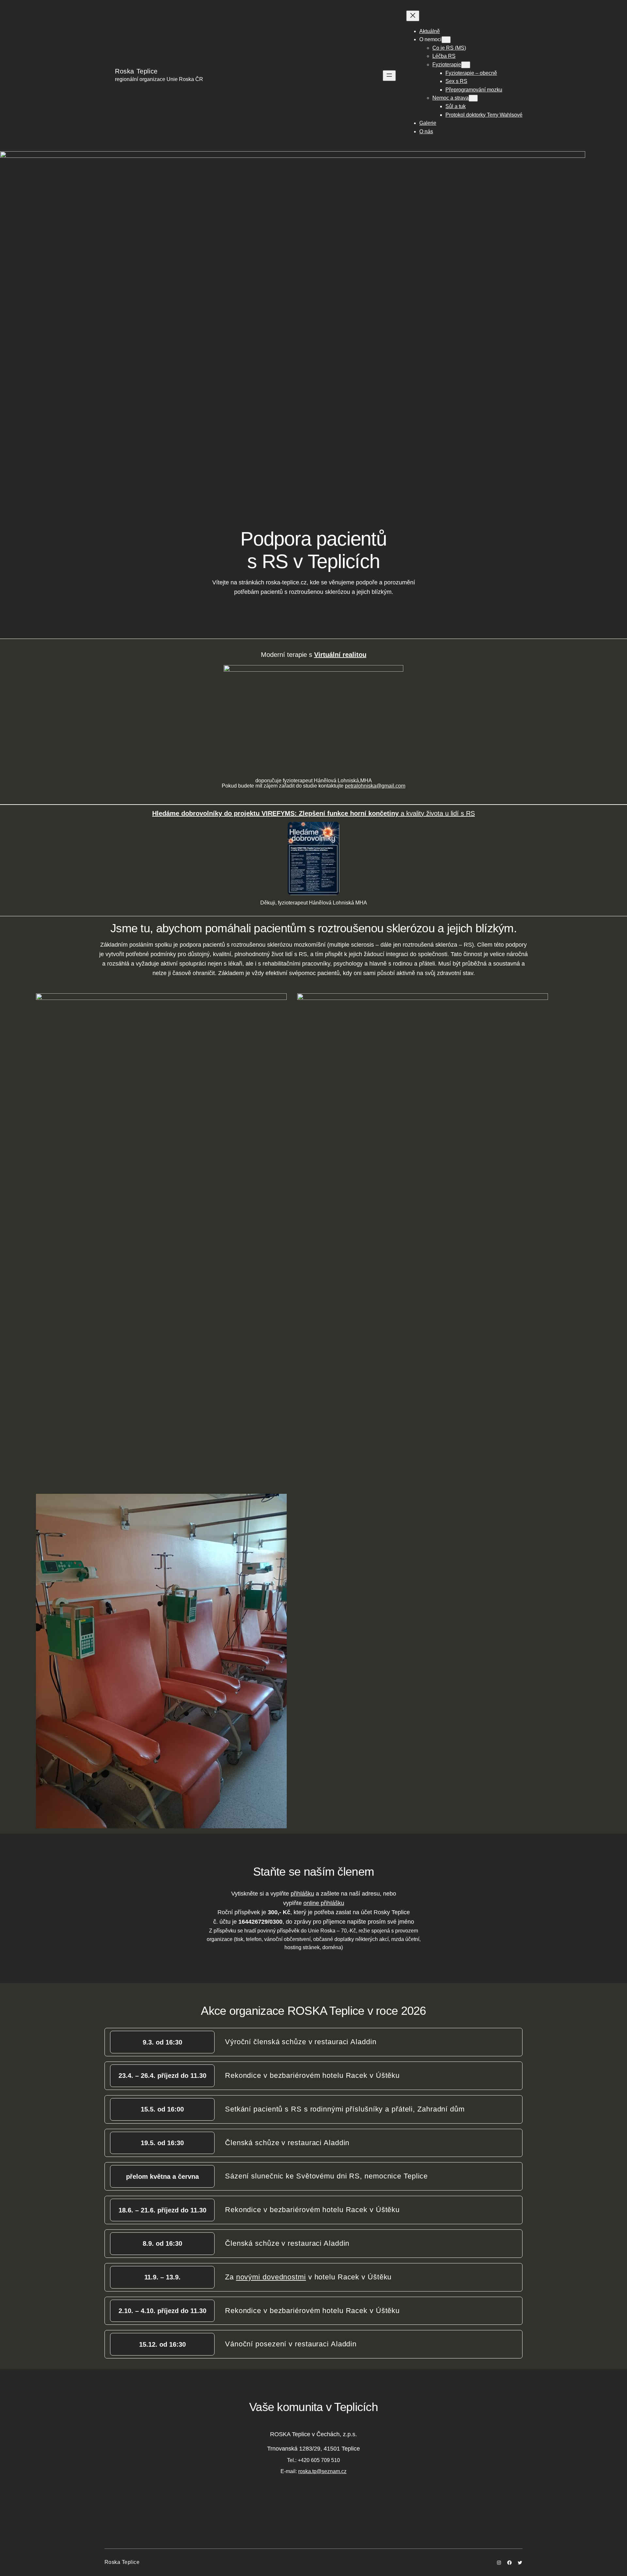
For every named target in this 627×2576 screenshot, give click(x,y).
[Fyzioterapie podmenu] (466, 65)
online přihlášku (324, 1903)
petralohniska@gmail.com (375, 786)
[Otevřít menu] (389, 76)
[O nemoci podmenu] (446, 40)
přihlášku (302, 1894)
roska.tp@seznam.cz (322, 2471)
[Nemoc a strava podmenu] (473, 98)
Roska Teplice (136, 71)
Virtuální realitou (340, 655)
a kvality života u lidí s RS (313, 813)
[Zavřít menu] (413, 16)
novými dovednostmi (271, 2277)
